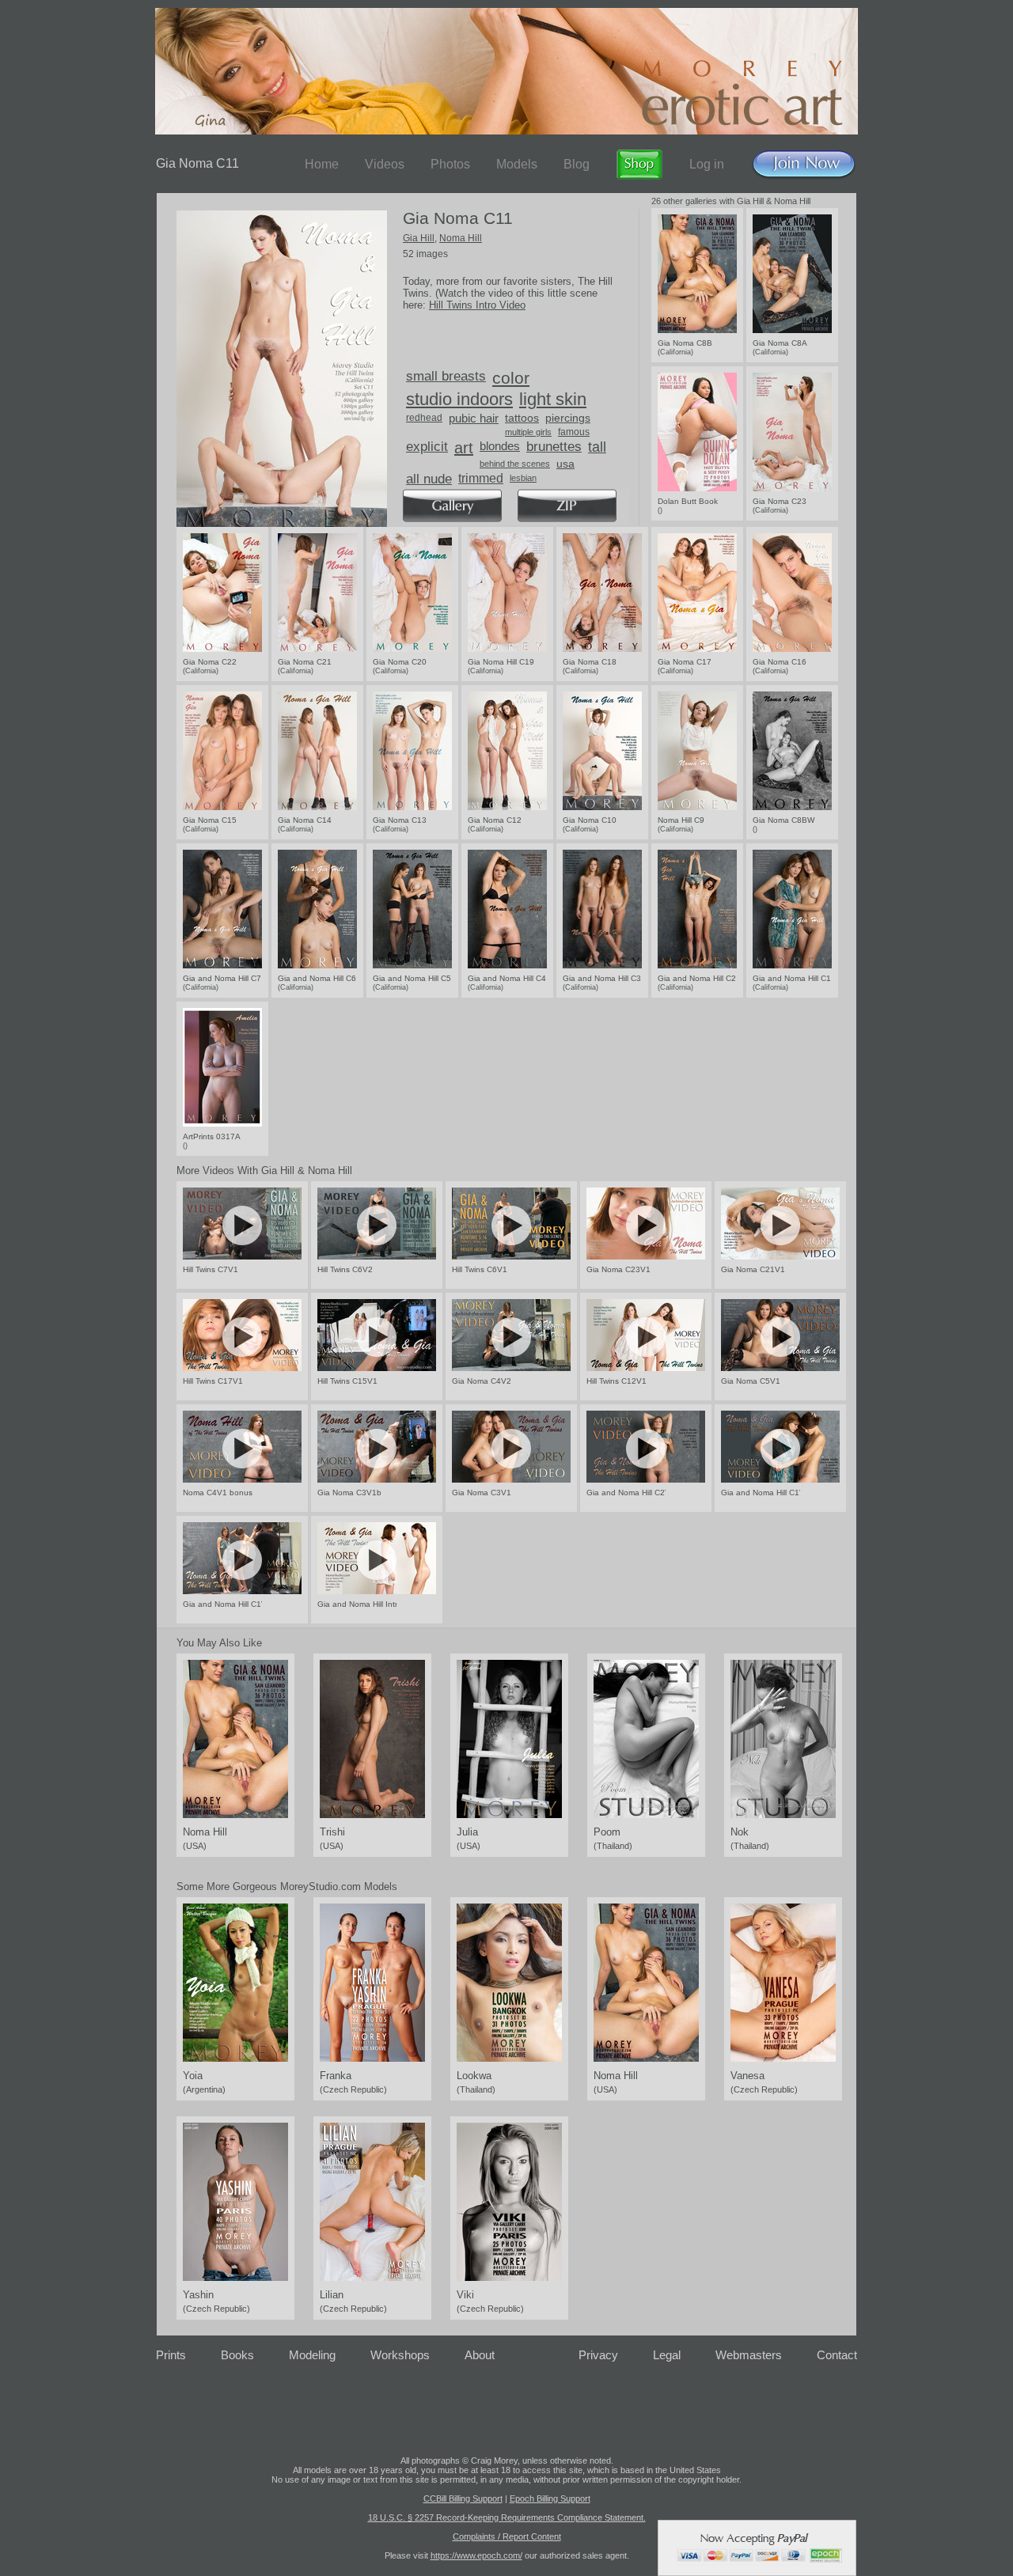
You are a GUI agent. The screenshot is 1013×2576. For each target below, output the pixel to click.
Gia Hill (419, 238)
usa (565, 464)
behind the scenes (515, 464)
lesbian (523, 478)
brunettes (554, 447)
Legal (667, 2355)
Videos (385, 164)
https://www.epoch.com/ (476, 2555)
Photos (450, 164)
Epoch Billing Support (550, 2498)
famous (574, 432)
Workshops (400, 2355)
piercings (568, 418)
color (511, 378)
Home (322, 164)
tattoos (522, 418)
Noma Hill (461, 238)
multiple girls (528, 432)
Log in (707, 164)
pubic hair (474, 418)
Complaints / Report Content (507, 2536)
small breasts (446, 376)
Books (237, 2355)
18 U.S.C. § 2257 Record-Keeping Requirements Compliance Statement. (507, 2517)
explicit (427, 447)
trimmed (481, 478)
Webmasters (749, 2355)
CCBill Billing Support (463, 2498)
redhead (424, 418)
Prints (171, 2355)
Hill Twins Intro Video (477, 305)
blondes (500, 446)
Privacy (598, 2355)
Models (517, 164)
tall (597, 447)
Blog (577, 164)
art (464, 448)
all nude (429, 479)
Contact (837, 2355)
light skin (553, 399)
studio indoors (459, 399)
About (480, 2355)
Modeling (312, 2355)
